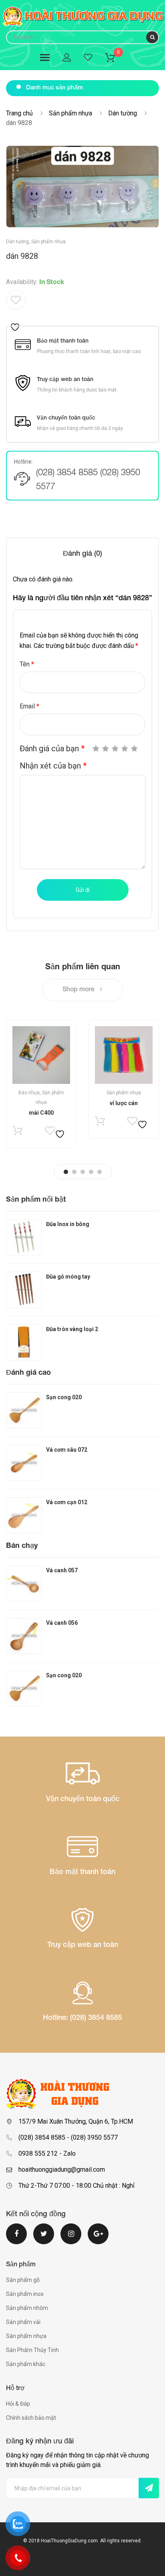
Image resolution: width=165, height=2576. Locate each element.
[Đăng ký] (149, 2488)
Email (29, 706)
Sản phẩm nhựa (70, 113)
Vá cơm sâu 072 (67, 1450)
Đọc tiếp (17, 1133)
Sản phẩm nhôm (27, 2308)
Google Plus (98, 2239)
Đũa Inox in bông (68, 1224)
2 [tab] (74, 1172)
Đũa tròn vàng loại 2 (72, 1329)
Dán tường (123, 113)
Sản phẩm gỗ (23, 2280)
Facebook (16, 2239)
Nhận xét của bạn (53, 766)
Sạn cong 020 (64, 1397)
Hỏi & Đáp (18, 2404)
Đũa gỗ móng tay (68, 1277)
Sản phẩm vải (23, 2322)
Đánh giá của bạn (52, 748)
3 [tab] (83, 1172)
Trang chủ (19, 113)
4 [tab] (91, 1172)
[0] (115, 59)
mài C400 (41, 1113)
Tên (27, 664)
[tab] (82, 554)
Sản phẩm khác (26, 2364)
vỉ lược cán (124, 1103)
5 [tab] (100, 1172)
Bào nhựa (29, 1093)
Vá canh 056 (62, 1623)
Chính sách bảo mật (31, 2418)
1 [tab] (66, 1172)
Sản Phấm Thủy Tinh (32, 2350)
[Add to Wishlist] (16, 311)
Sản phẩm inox (25, 2294)
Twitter (44, 2239)
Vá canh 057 (62, 1570)
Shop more (79, 990)
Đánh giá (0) (82, 554)
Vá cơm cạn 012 (67, 1502)
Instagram (71, 2239)
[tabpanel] (41, 1084)
